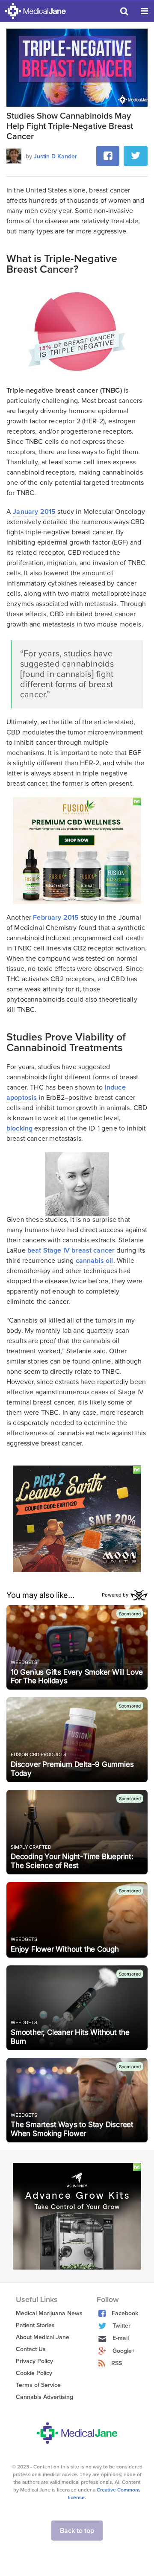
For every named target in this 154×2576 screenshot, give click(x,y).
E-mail (121, 2338)
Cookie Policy (34, 2373)
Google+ (124, 2351)
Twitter (121, 2326)
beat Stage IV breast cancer (71, 1250)
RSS (117, 2363)
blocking (19, 1128)
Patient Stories (35, 2325)
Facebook (125, 2313)
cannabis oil (95, 1261)
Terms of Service (38, 2385)
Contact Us (31, 2349)
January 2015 (34, 512)
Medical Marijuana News (49, 2313)
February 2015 (56, 918)
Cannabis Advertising (44, 2397)
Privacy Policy (34, 2361)
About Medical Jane (43, 2337)
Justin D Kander (55, 156)
